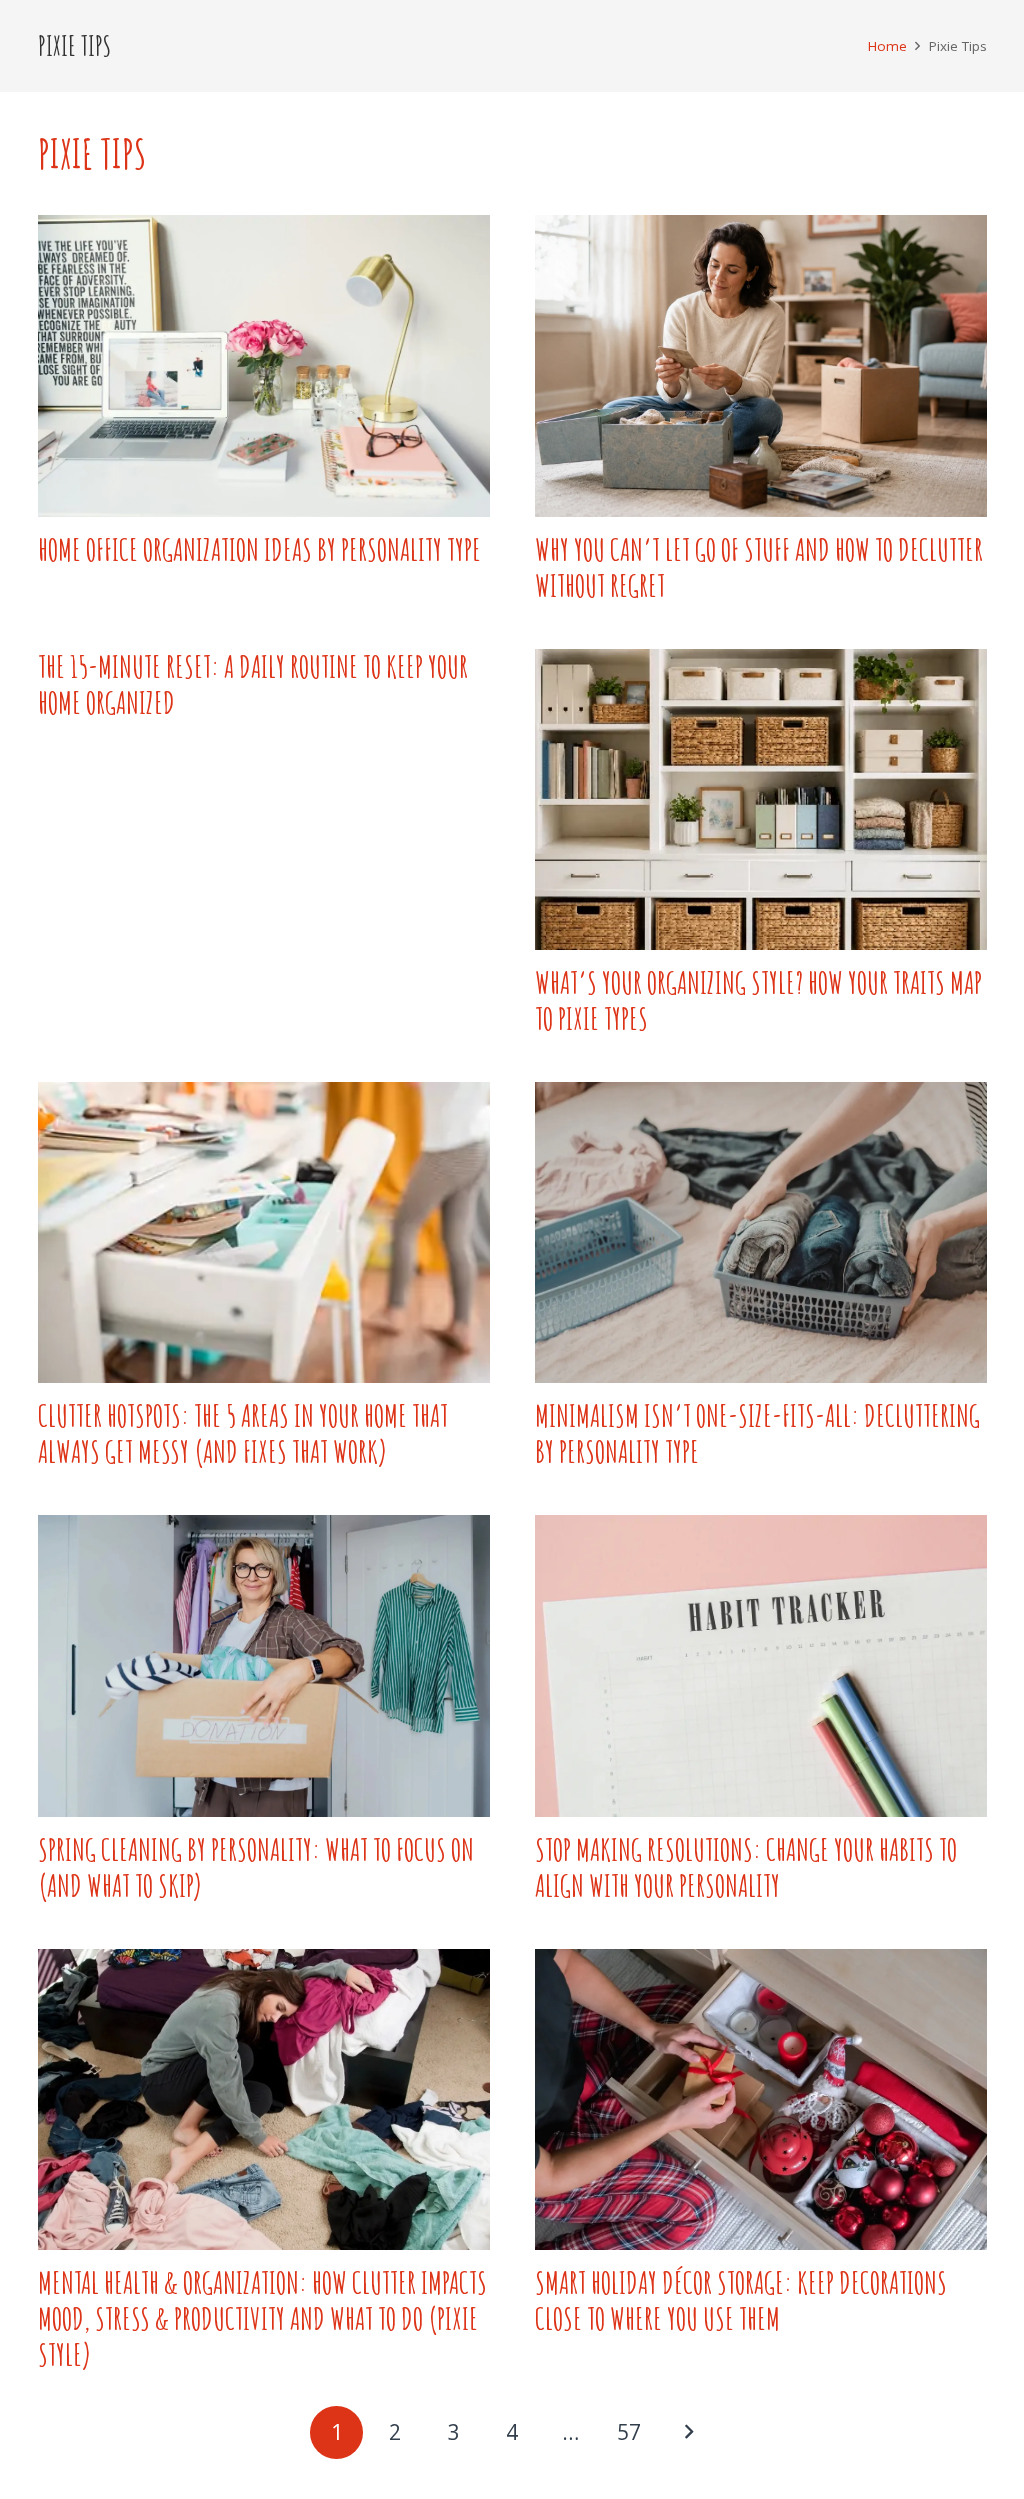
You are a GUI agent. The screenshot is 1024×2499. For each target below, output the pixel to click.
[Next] (687, 2432)
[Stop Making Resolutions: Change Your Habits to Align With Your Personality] (761, 1665)
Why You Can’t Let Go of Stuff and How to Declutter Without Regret (759, 567)
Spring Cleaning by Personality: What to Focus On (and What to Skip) (256, 1867)
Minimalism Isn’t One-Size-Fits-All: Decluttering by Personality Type (757, 1433)
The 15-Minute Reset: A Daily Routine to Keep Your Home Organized (253, 684)
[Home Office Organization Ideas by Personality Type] (264, 365)
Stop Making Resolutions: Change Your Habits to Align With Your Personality (746, 1867)
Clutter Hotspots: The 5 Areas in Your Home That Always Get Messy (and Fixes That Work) (243, 1433)
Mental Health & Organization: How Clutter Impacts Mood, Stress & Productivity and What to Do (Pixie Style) (262, 2318)
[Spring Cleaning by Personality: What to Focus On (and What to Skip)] (264, 1665)
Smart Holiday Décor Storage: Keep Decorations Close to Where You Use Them (741, 2300)
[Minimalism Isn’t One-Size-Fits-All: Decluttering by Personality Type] (761, 1232)
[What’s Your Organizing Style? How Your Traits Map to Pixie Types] (761, 799)
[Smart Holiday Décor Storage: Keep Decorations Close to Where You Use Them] (761, 2099)
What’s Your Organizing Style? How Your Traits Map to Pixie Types (758, 1000)
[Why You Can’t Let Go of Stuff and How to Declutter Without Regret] (761, 365)
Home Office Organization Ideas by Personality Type (259, 549)
